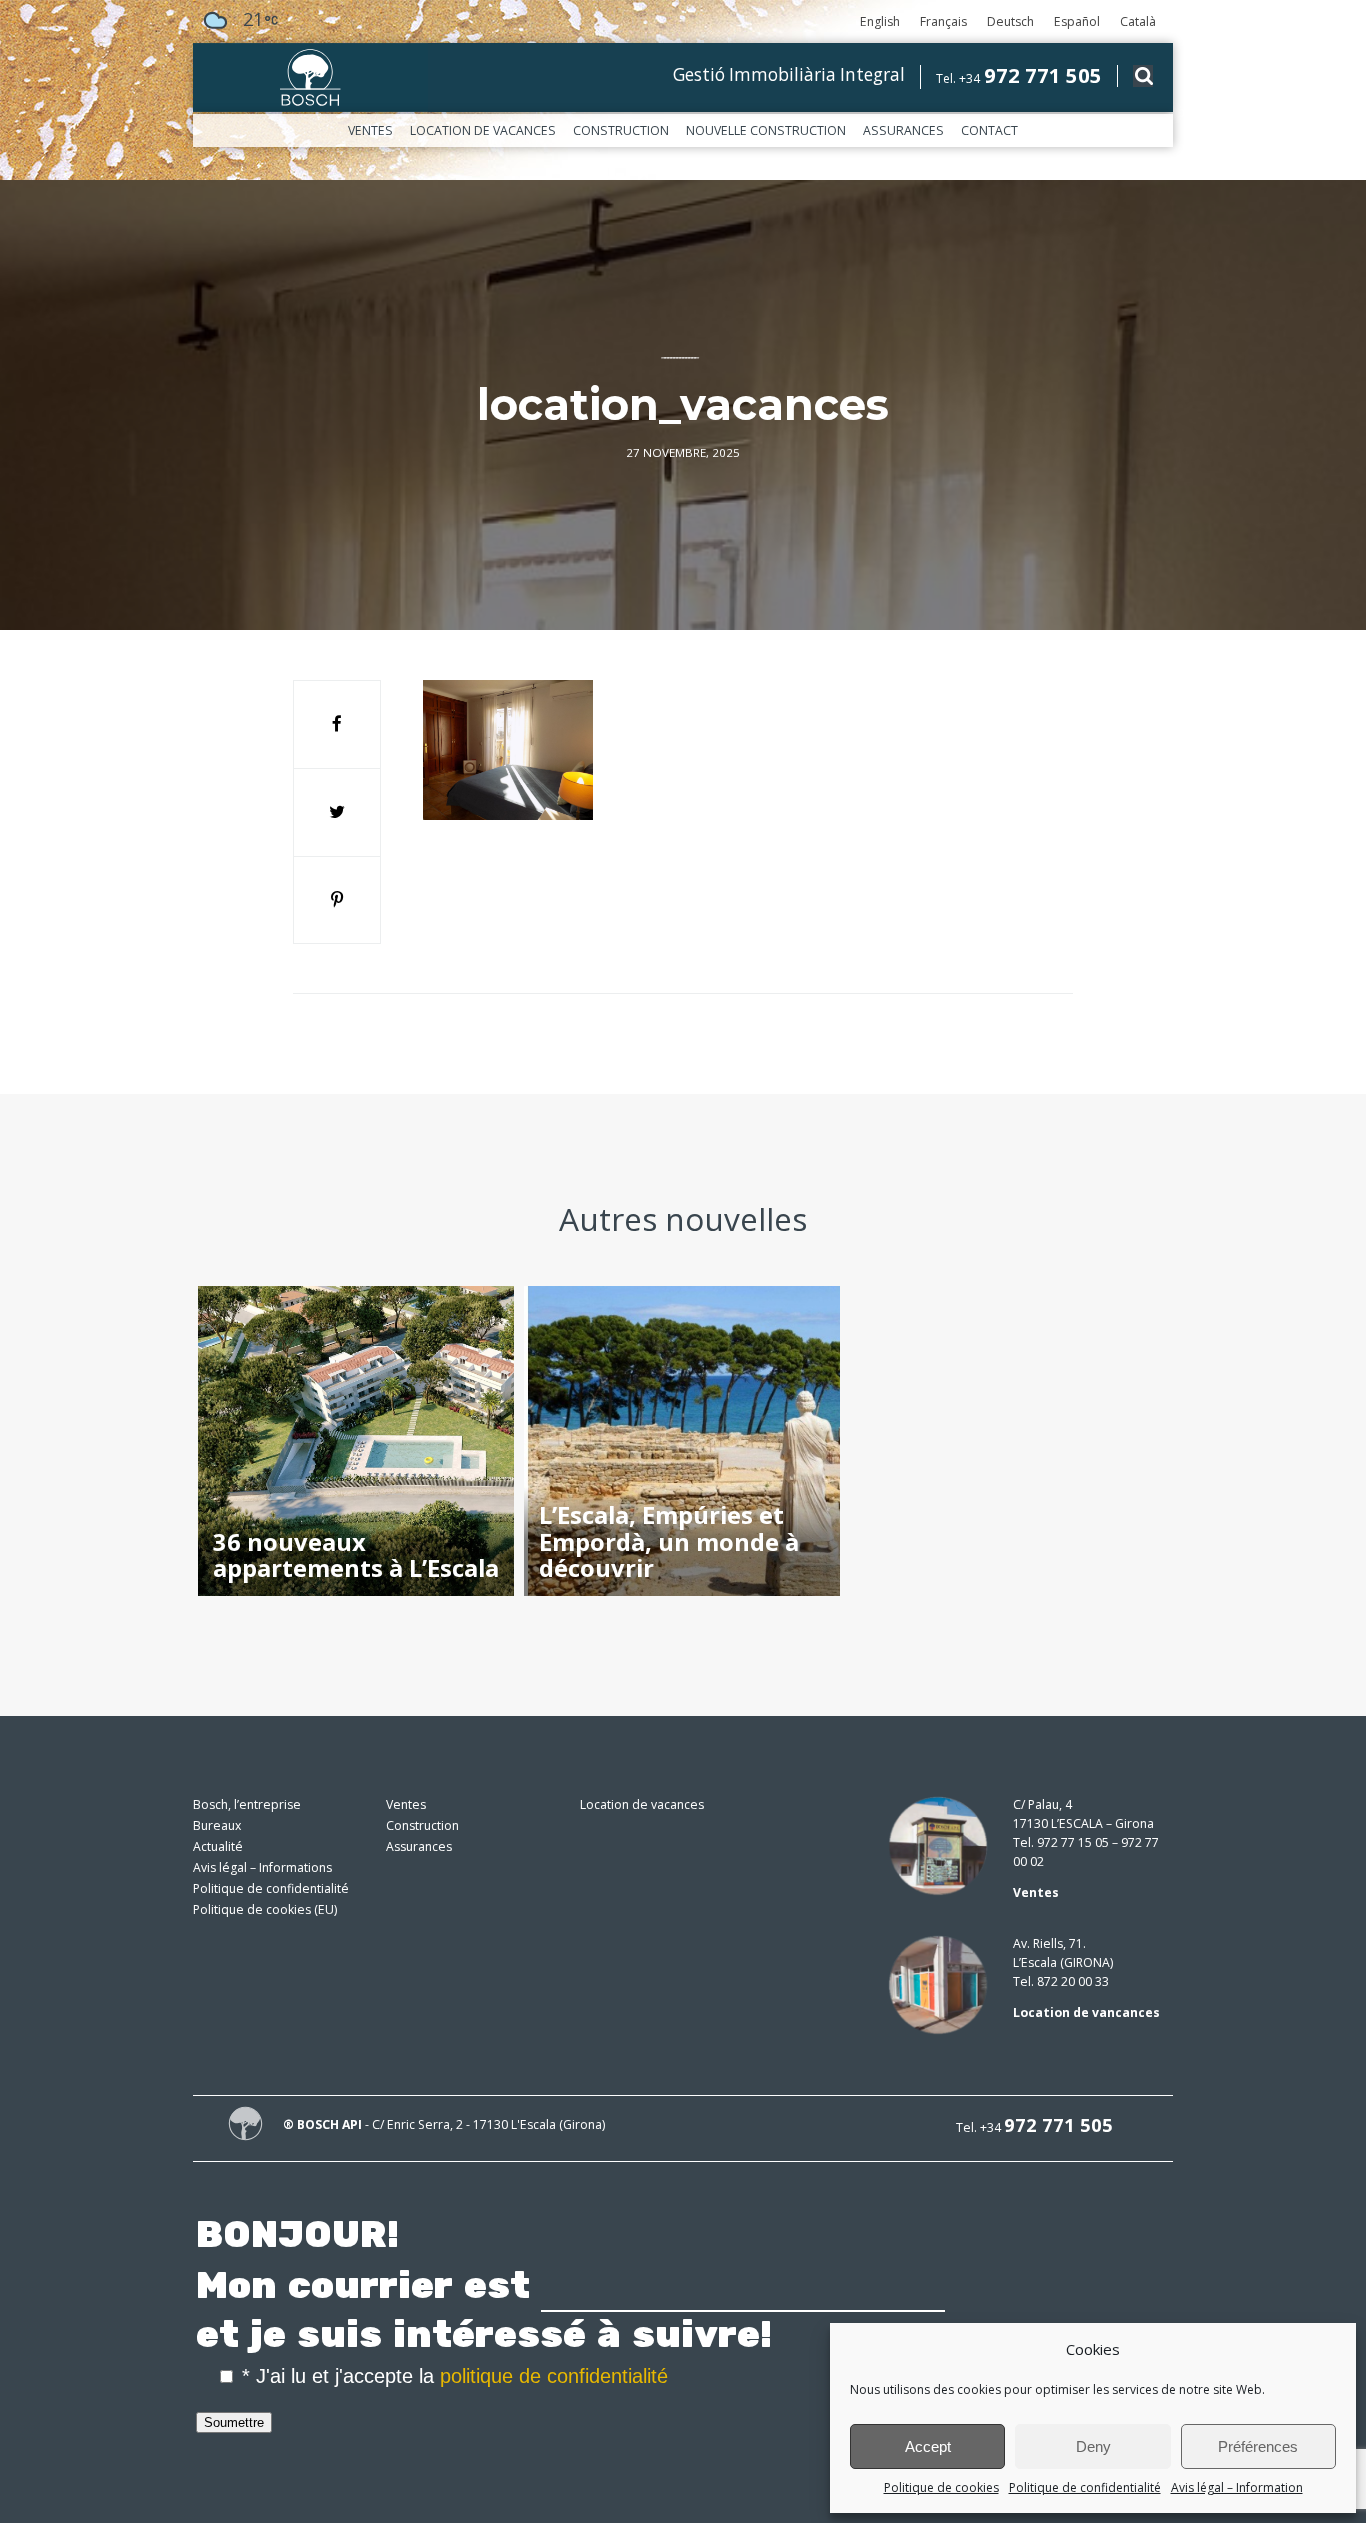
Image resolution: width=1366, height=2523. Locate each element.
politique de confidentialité (554, 2376)
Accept (928, 2446)
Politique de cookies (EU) (265, 1909)
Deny (1093, 2446)
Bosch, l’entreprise (247, 1804)
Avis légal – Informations (262, 1867)
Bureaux (217, 1825)
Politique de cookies (941, 2487)
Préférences (1258, 2446)
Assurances (903, 130)
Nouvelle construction (766, 130)
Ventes (370, 130)
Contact (989, 130)
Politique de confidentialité (1085, 2487)
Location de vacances (483, 130)
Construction (621, 130)
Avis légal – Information (1237, 2487)
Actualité (218, 1846)
